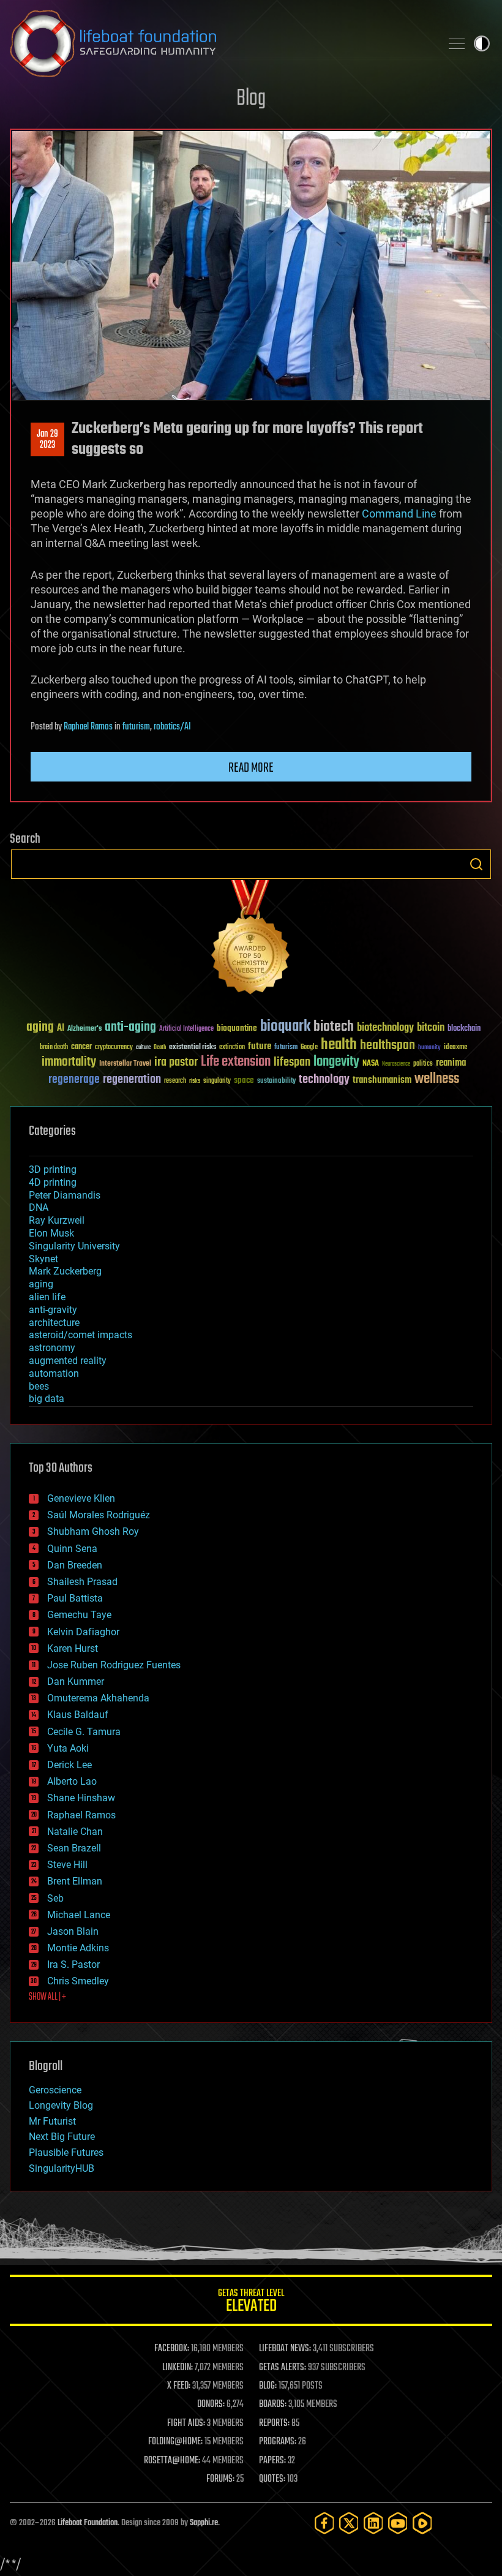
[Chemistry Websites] (251, 940)
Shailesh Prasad (82, 1582)
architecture (54, 1323)
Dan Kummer (76, 1682)
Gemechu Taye (79, 1615)
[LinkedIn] (373, 2523)
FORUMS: (220, 2479)
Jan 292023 (47, 440)
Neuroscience (396, 1065)
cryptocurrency (114, 1048)
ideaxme (455, 1048)
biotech (334, 1027)
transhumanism (382, 1080)
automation (54, 1373)
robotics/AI (172, 727)
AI (61, 1029)
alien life (47, 1297)
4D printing (53, 1182)
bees (39, 1386)
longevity (336, 1062)
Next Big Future (62, 2137)
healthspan (388, 1046)
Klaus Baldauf (78, 1715)
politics (423, 1064)
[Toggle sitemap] (457, 43)
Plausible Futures (66, 2152)
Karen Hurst (73, 1648)
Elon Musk (51, 1233)
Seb (55, 1898)
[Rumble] (422, 2523)
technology (324, 1080)
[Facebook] (324, 2523)
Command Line (399, 514)
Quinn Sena (72, 1549)
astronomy (52, 1348)
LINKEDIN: (178, 2368)
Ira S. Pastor (73, 1964)
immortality (69, 1062)
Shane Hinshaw (81, 1798)
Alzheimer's (84, 1029)
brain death (54, 1048)
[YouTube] (398, 2523)
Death (160, 1048)
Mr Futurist (52, 2121)
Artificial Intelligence (186, 1029)
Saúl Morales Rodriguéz (99, 1515)
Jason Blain (73, 1931)
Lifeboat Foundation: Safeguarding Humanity (220, 43)
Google (309, 1048)
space (244, 1080)
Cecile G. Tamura (84, 1732)
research (175, 1081)
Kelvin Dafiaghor (83, 1632)
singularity (217, 1081)
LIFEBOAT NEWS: (285, 2349)
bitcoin (431, 1028)
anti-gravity (53, 1310)
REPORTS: (274, 2423)
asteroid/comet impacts (81, 1335)
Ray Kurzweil (57, 1220)
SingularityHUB (62, 2168)
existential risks (193, 1048)
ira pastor (176, 1062)
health (339, 1045)
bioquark (285, 1027)
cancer (81, 1047)
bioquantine (237, 1028)
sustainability (276, 1082)
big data (47, 1399)
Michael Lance (79, 1915)
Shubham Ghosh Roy (93, 1531)
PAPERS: (272, 2461)
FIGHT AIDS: (186, 2423)
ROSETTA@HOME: (172, 2461)
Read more (251, 768)
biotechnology (385, 1028)
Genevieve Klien (81, 1498)
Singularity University (74, 1246)
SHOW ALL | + (47, 1997)
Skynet (43, 1259)
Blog (251, 99)
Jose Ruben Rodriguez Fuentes (114, 1665)
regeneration (132, 1079)
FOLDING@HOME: (175, 2442)
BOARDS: (273, 2405)
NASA (371, 1064)
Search (476, 864)
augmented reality (68, 1361)
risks (195, 1081)
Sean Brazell (74, 1848)
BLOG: (268, 2386)
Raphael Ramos (88, 727)
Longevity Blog (61, 2105)
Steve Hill (67, 1865)
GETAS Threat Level (251, 2303)
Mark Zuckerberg (65, 1271)
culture (143, 1048)
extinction (232, 1048)
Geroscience (55, 2090)
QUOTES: (272, 2479)
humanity (429, 1048)
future (260, 1046)
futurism (136, 727)
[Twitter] (349, 2523)
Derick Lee (69, 1765)
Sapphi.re (204, 2523)
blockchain (464, 1029)
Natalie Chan (75, 1832)
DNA (39, 1207)
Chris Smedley (78, 1981)
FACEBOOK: (172, 2349)
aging (40, 1027)
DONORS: (211, 2405)
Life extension (236, 1062)
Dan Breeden (75, 1565)
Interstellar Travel (125, 1064)
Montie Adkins (78, 1948)
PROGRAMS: (278, 2442)
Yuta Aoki (68, 1748)
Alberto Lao (72, 1781)
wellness (437, 1079)
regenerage (74, 1080)
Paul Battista (75, 1598)
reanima (451, 1063)
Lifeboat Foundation (88, 2523)
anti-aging (130, 1027)
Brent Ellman (75, 1881)
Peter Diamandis (65, 1195)
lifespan (292, 1062)
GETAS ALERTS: (283, 2368)
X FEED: (179, 2386)
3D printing (53, 1169)
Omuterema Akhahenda (98, 1698)
